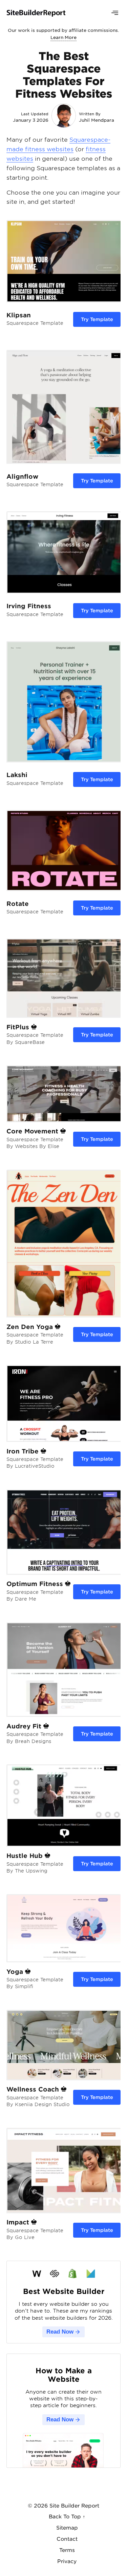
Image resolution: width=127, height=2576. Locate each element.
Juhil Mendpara (97, 120)
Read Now (60, 2332)
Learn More (63, 37)
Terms (67, 2550)
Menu (115, 13)
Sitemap (67, 2528)
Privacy (67, 2561)
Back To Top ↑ (67, 2517)
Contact (67, 2539)
